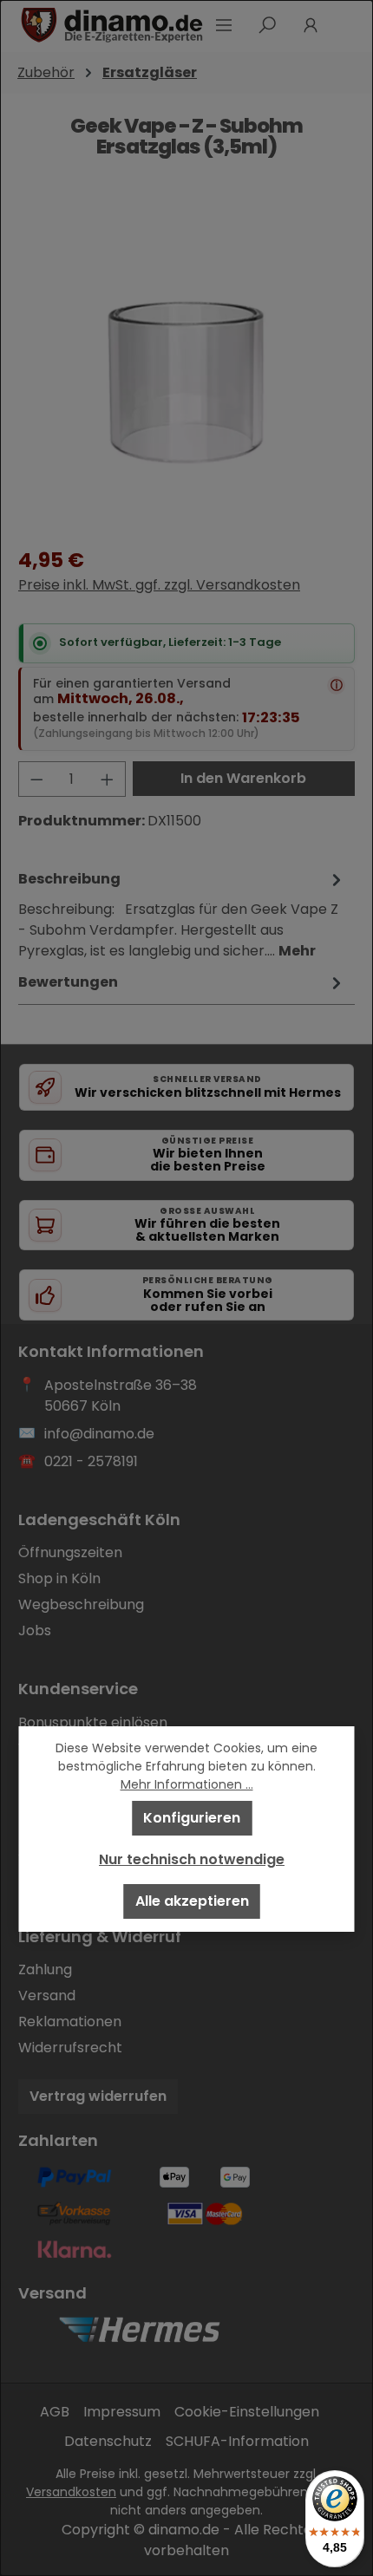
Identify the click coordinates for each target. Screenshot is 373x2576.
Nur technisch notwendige (192, 1859)
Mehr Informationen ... (187, 1784)
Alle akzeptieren (192, 1901)
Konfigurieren (192, 1818)
